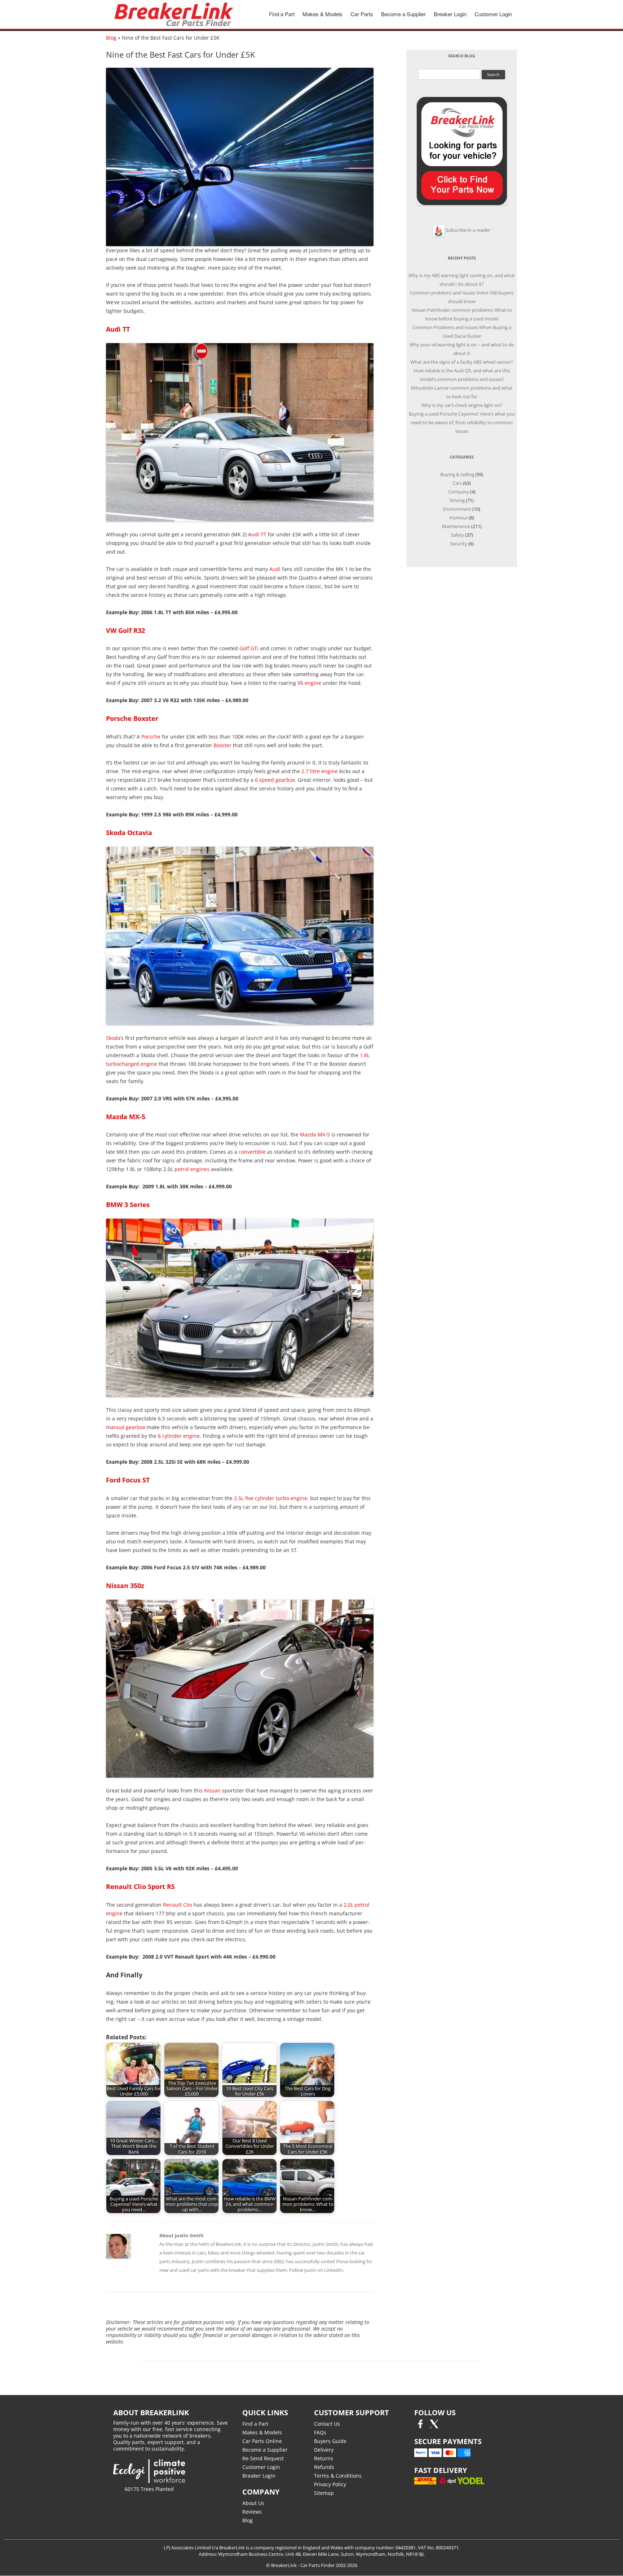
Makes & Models (322, 14)
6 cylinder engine (179, 1436)
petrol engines (192, 1169)
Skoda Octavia (129, 833)
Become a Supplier (403, 14)
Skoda (113, 1038)
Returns (324, 2458)
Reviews (252, 2512)
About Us (253, 2503)
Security (459, 544)
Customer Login (493, 14)
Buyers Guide (330, 2441)
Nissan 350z (125, 1586)
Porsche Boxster (132, 718)
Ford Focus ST (128, 1480)
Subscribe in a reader (468, 230)
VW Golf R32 (125, 630)
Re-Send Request (263, 2458)
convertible (252, 1152)
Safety (457, 535)
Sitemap (324, 2493)
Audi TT (118, 329)
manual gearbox (126, 1427)
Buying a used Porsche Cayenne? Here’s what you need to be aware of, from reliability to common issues (462, 422)
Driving (457, 500)
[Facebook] (420, 2426)
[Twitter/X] (434, 2426)
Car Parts (362, 14)
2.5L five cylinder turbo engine (271, 1498)
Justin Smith (325, 2244)
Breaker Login (450, 14)
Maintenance (456, 526)
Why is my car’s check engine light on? (462, 405)
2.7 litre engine (320, 771)
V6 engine (309, 683)
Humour (458, 518)
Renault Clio (178, 1905)
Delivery (324, 2450)
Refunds (324, 2467)
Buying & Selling (457, 474)
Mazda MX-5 (126, 1117)
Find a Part (282, 14)
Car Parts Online (262, 2441)
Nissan (212, 1790)
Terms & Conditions (338, 2476)
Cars (457, 483)
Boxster (222, 745)
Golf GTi (249, 648)
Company (459, 492)
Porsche (151, 737)
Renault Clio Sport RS (140, 1886)
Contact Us (327, 2424)
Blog (111, 38)
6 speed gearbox (275, 780)
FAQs (320, 2432)
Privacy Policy (330, 2484)
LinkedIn (333, 2270)
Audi (275, 569)
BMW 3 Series (128, 1205)
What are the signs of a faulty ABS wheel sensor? (462, 362)
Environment (457, 509)
